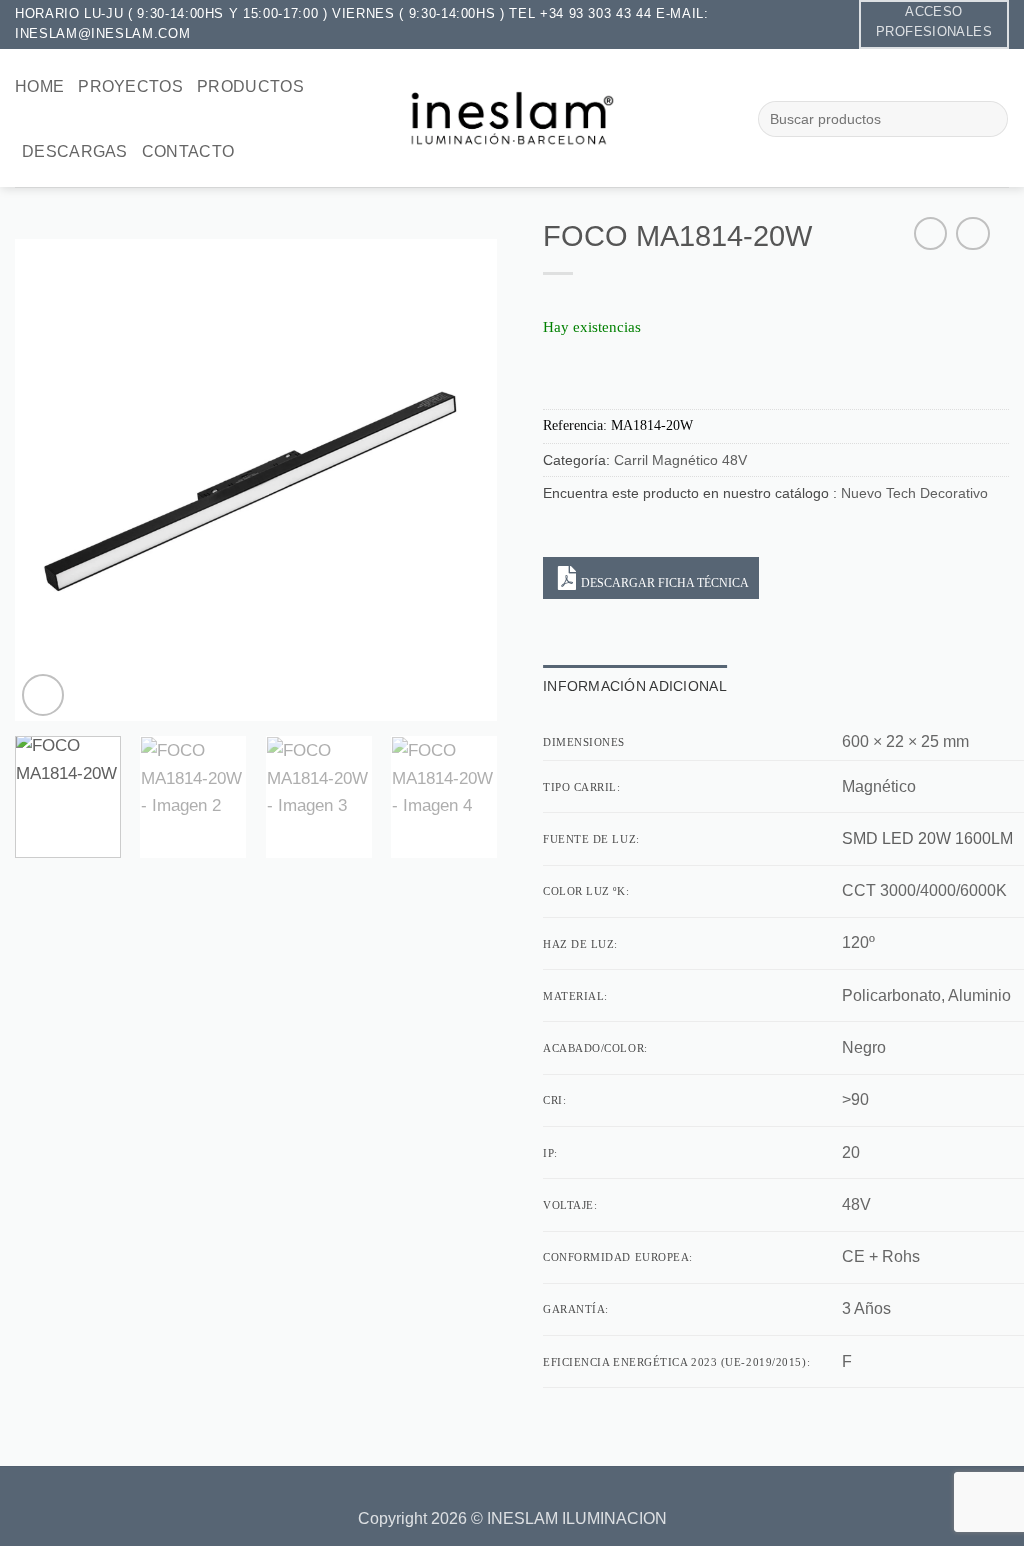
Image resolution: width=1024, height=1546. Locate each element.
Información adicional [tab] (635, 686)
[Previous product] (973, 234)
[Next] (462, 480)
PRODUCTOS (250, 86)
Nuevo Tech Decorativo (914, 493)
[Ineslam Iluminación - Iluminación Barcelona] (512, 117)
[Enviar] (987, 119)
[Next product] (931, 234)
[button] (43, 695)
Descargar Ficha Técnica (665, 583)
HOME (39, 86)
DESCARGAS (75, 151)
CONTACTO (188, 151)
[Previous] (50, 480)
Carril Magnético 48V (680, 460)
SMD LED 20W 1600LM (927, 838)
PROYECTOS (130, 86)
